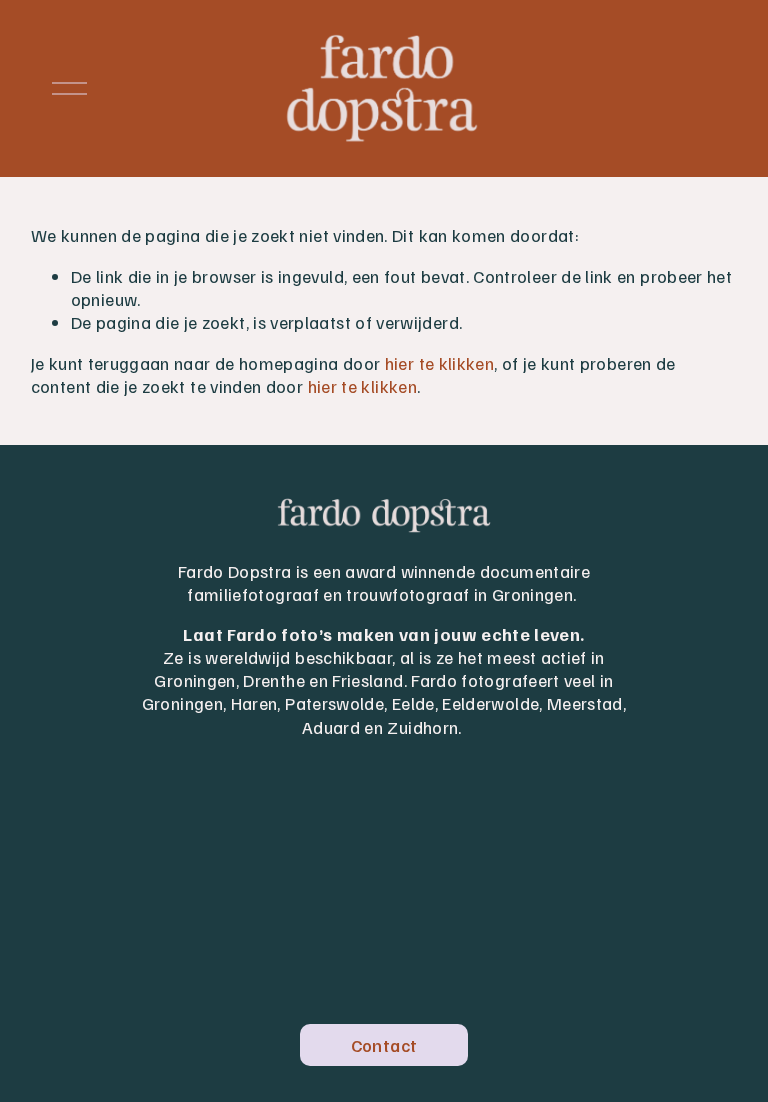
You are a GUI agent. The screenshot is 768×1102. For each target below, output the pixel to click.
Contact (384, 1045)
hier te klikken (439, 363)
